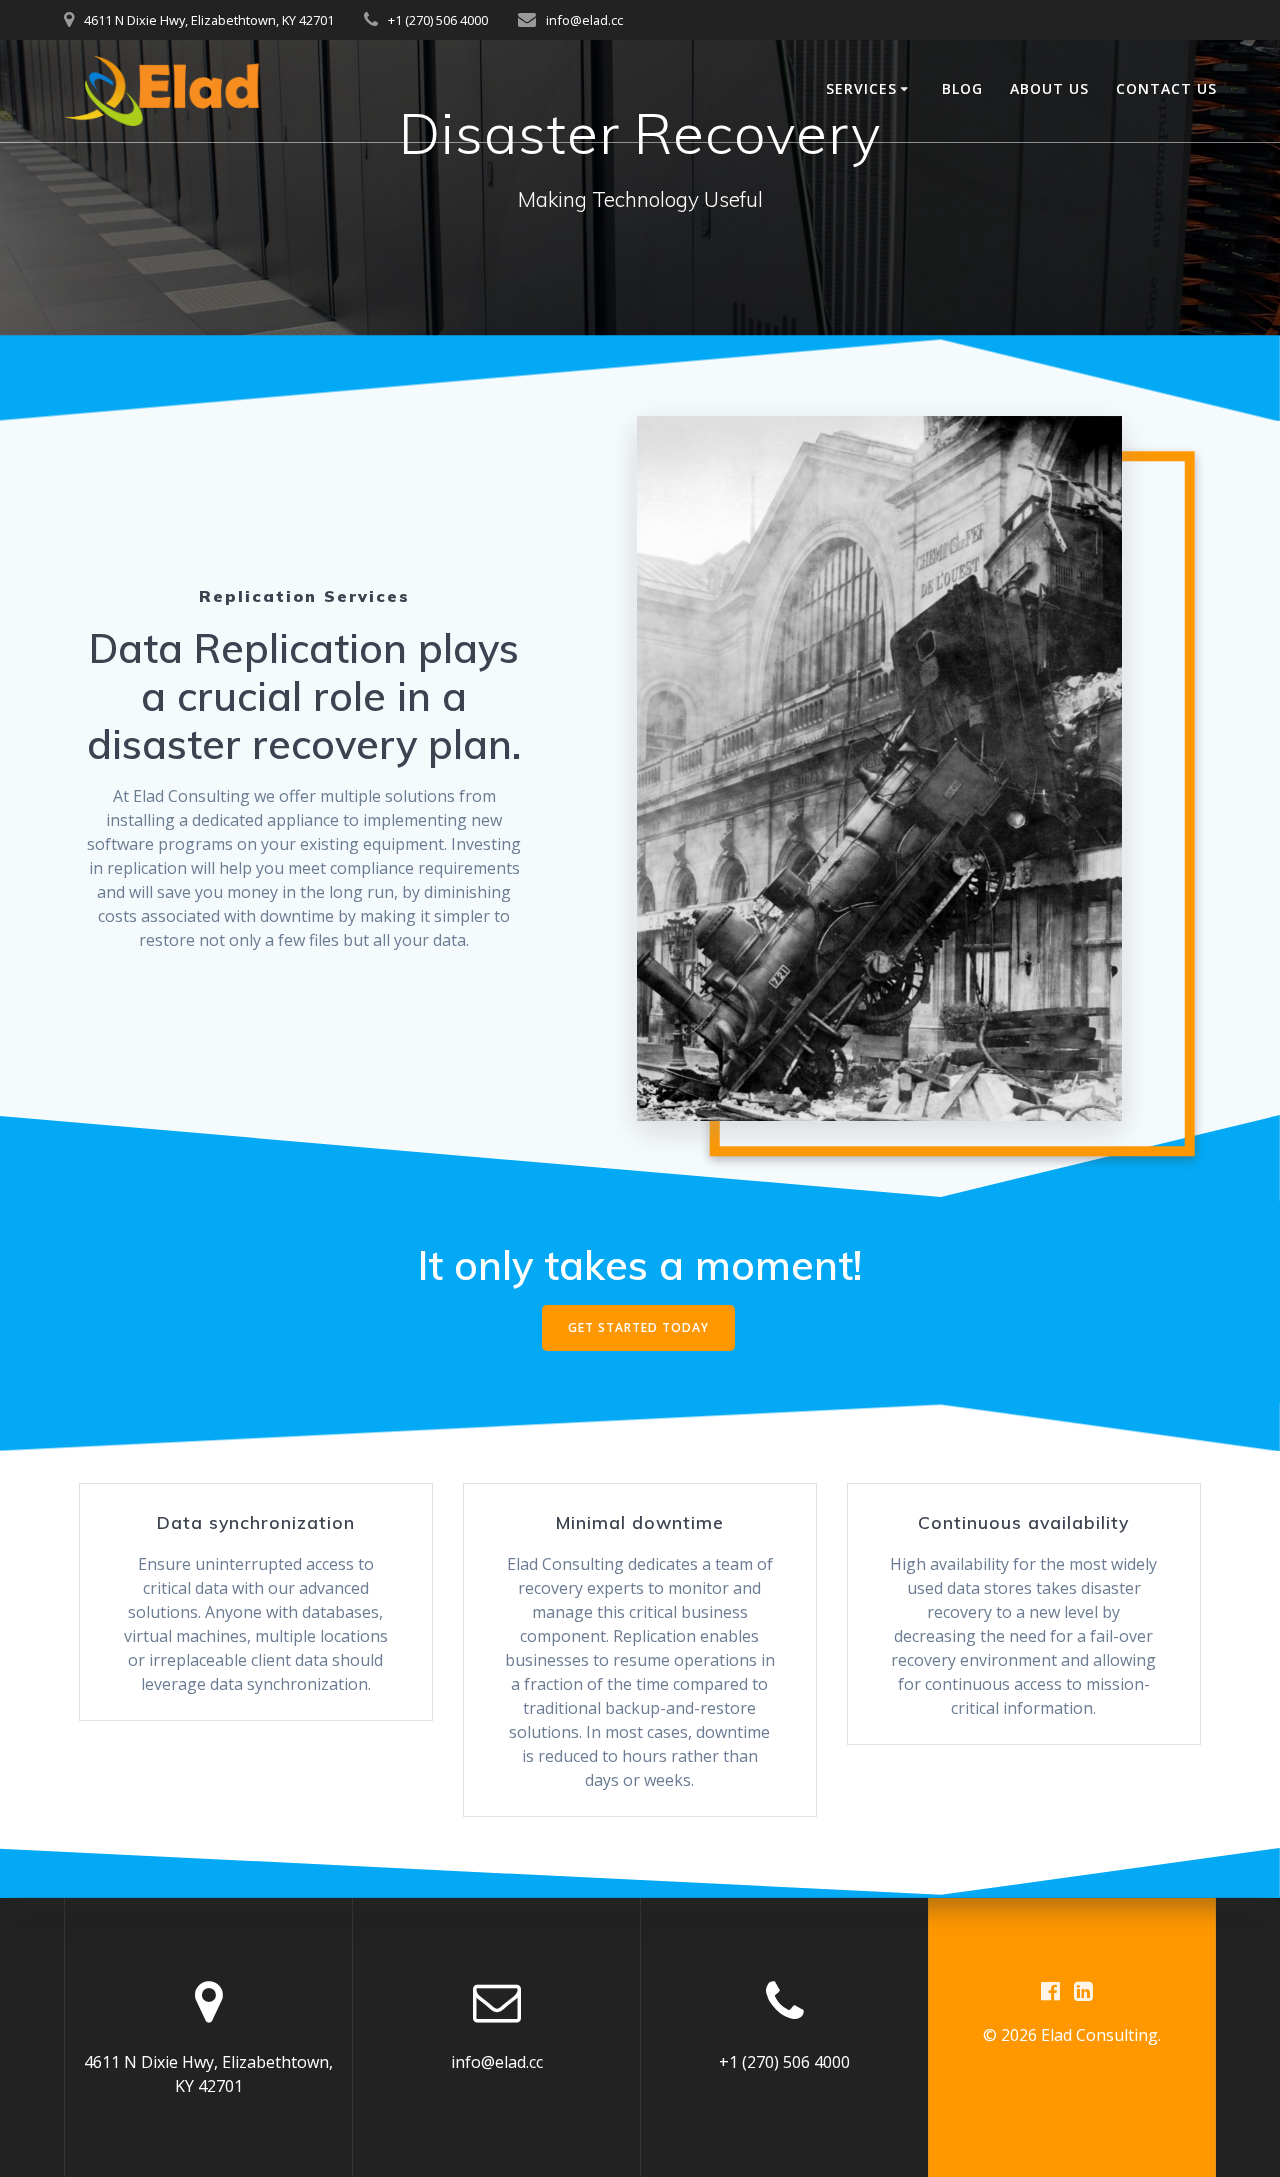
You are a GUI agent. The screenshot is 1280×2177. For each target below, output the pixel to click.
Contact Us (1166, 88)
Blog (962, 88)
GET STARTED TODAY (638, 1327)
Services (861, 88)
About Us (1049, 88)
